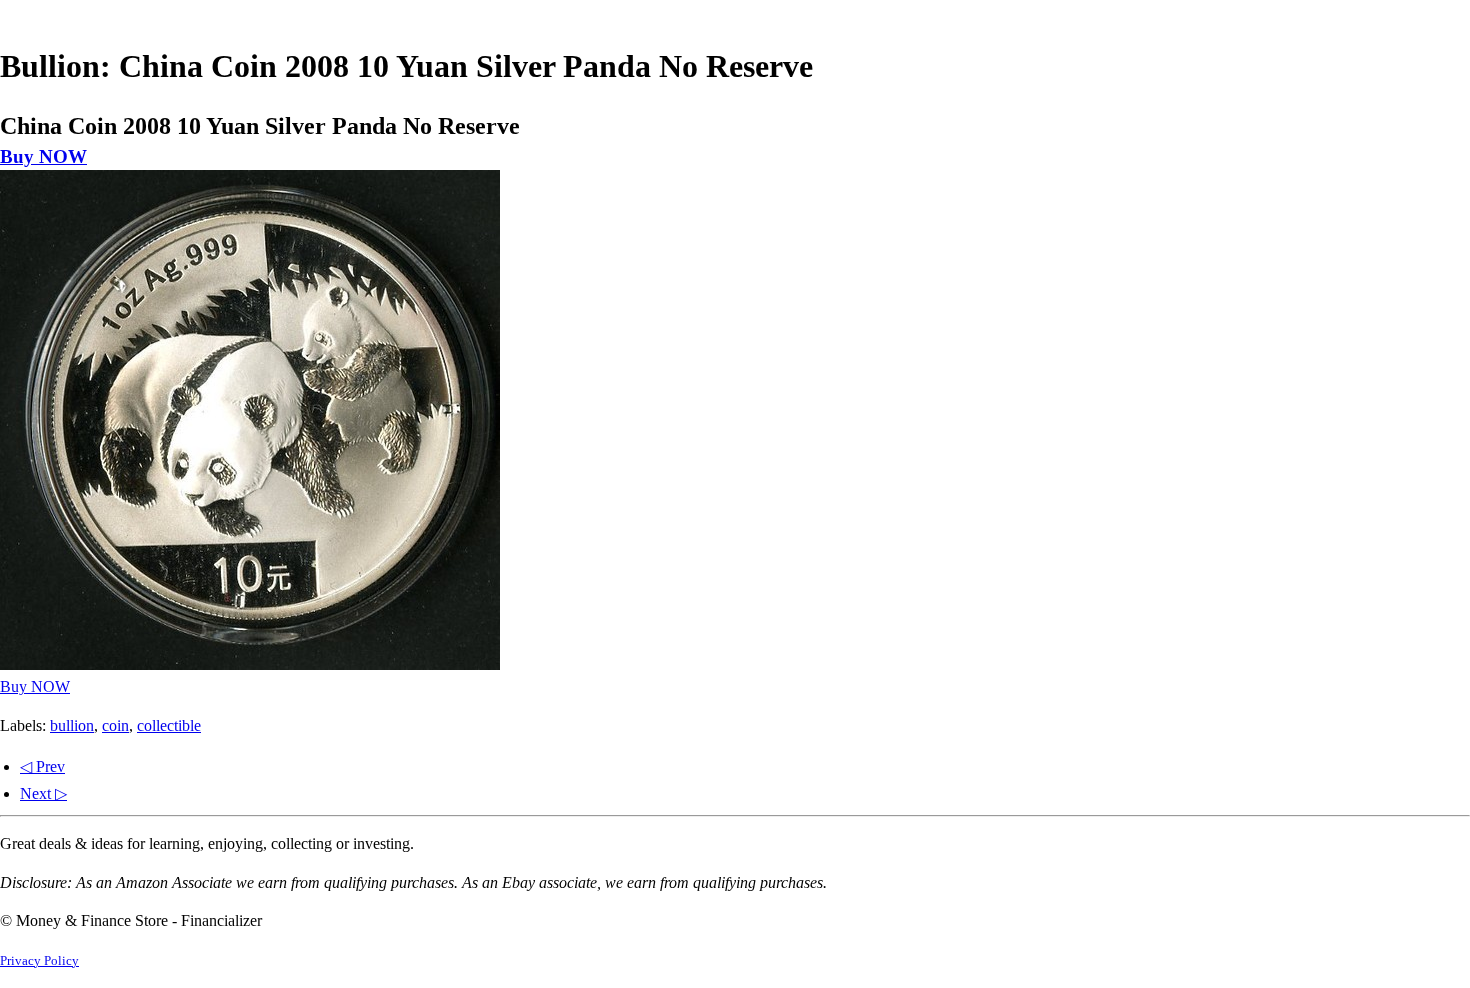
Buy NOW (43, 156)
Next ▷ (43, 793)
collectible (169, 725)
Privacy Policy (39, 961)
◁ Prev (42, 766)
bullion (72, 725)
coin (115, 725)
